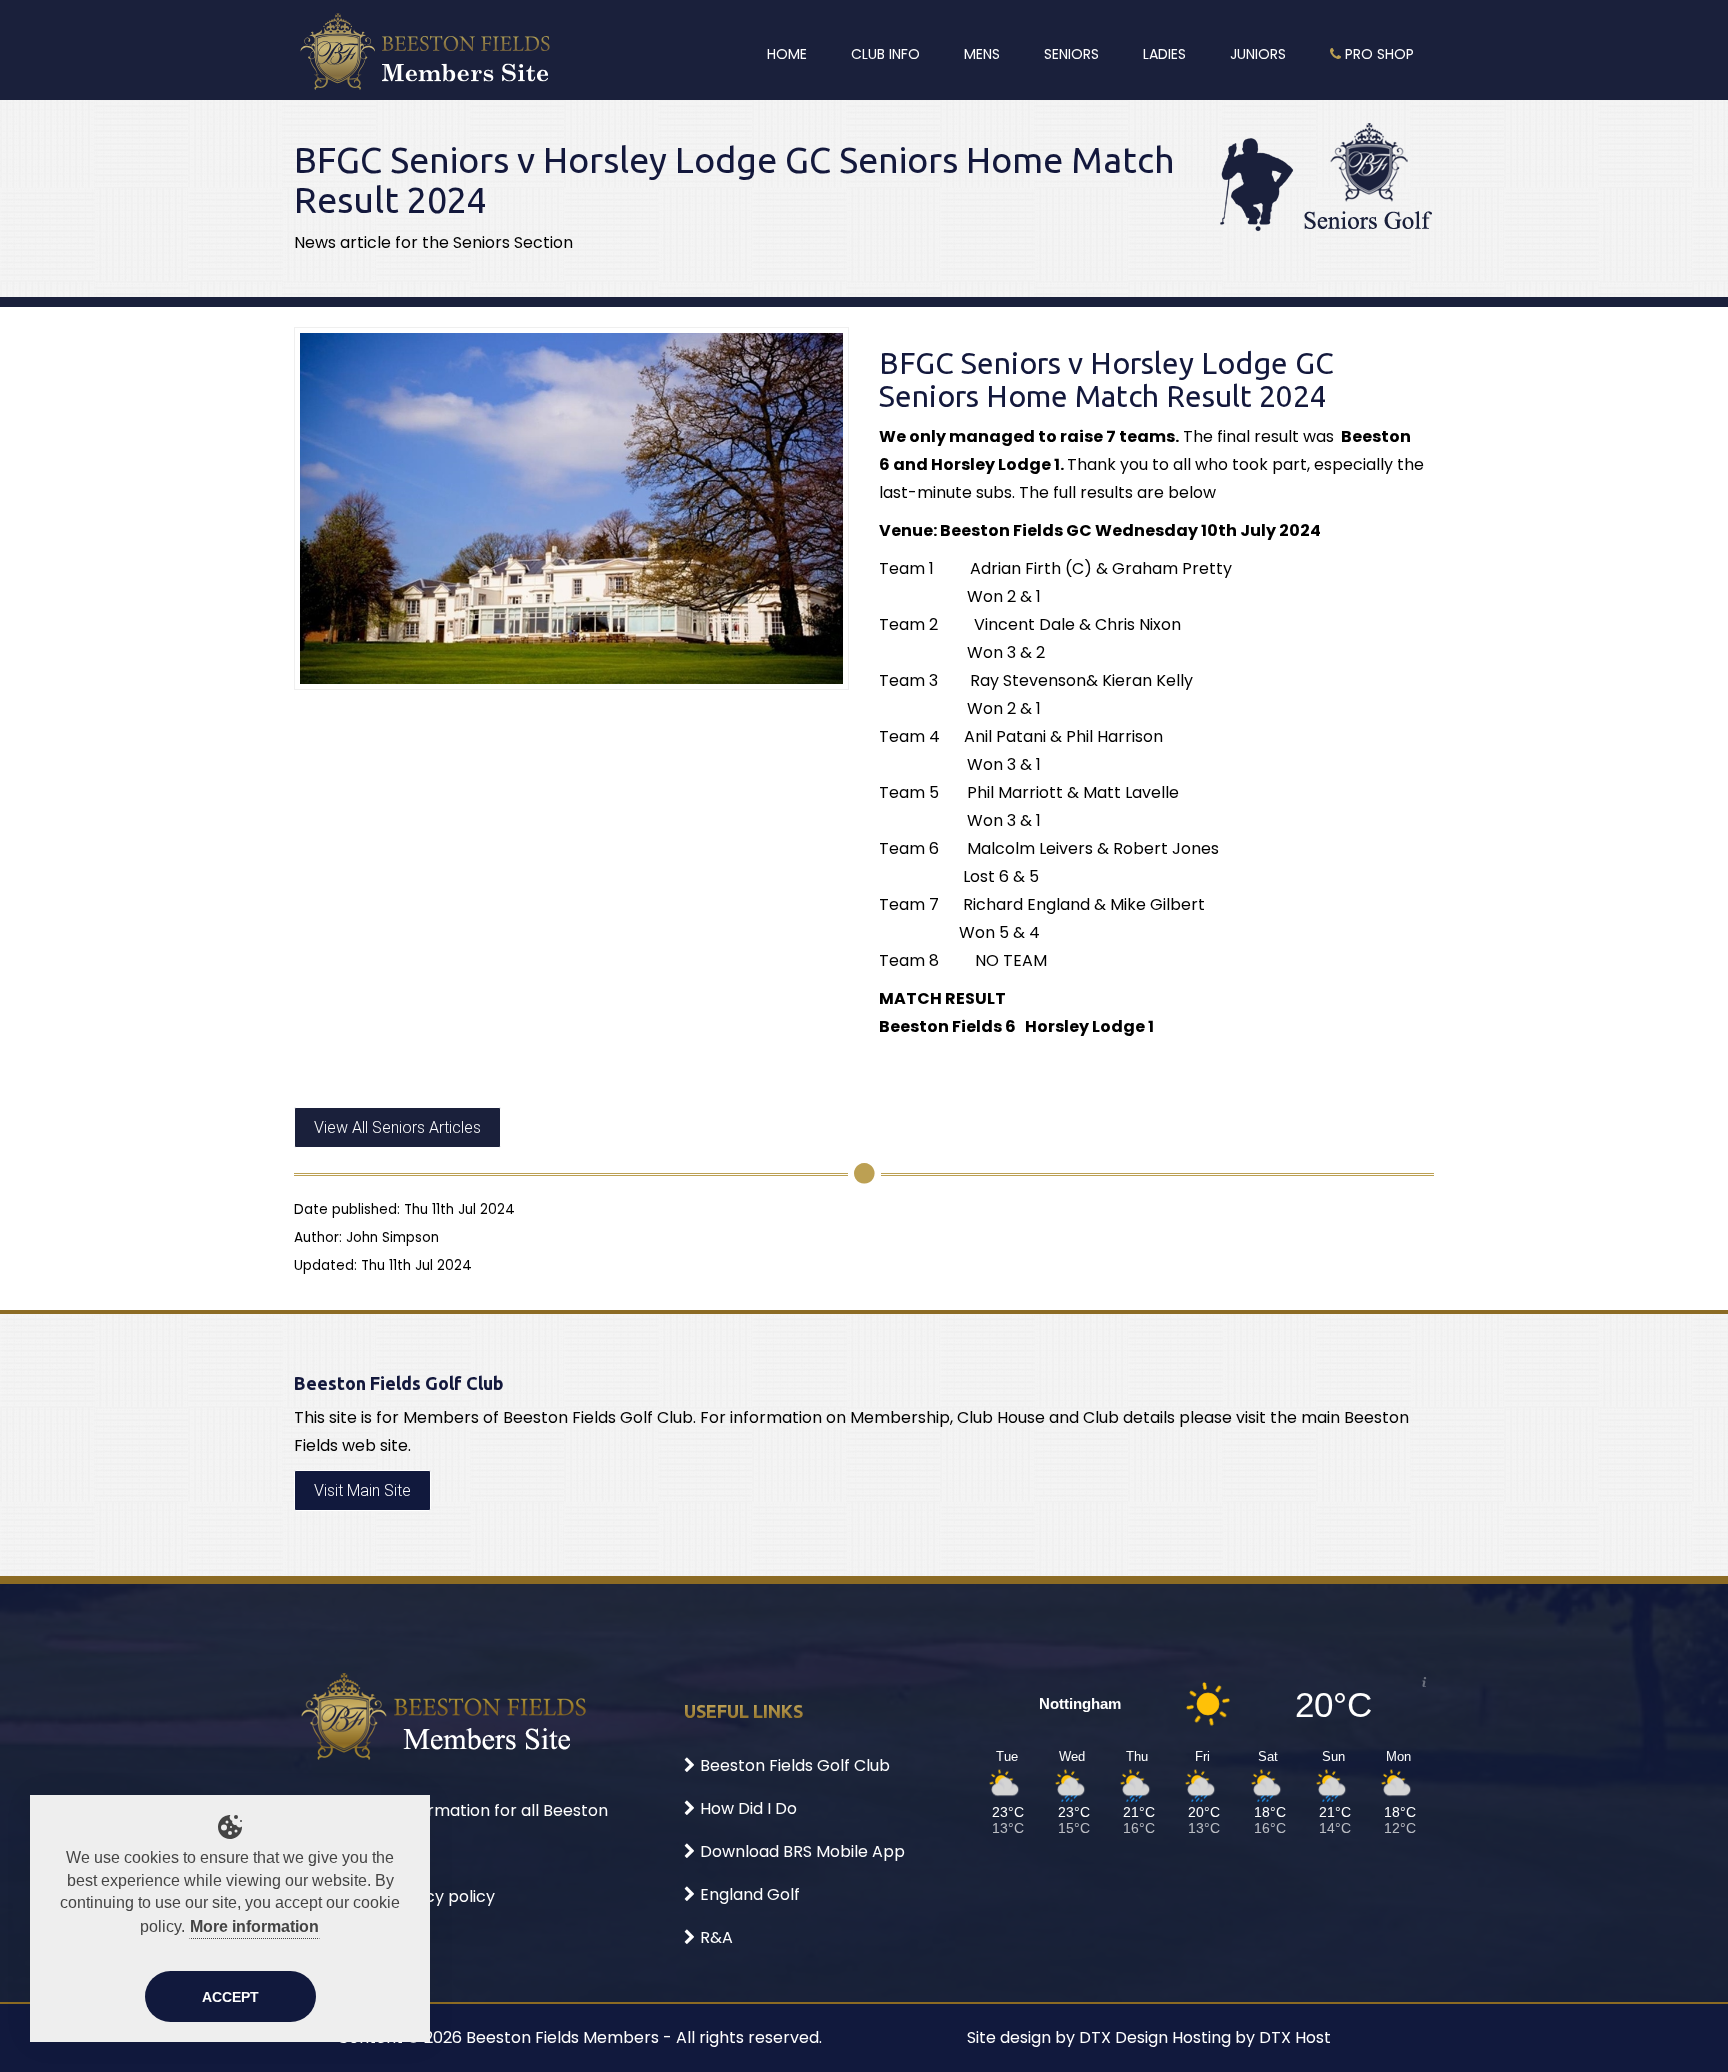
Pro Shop (1377, 54)
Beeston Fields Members (562, 2037)
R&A (716, 1937)
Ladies (1164, 54)
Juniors (1258, 54)
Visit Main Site (362, 1490)
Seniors (1071, 54)
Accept (230, 1997)
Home (787, 54)
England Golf (750, 1894)
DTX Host (1295, 2037)
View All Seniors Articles (397, 1127)
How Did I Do (748, 1808)
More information (254, 1926)
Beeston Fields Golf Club (795, 1765)
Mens (982, 54)
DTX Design (1123, 2037)
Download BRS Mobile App (802, 1851)
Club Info (885, 54)
